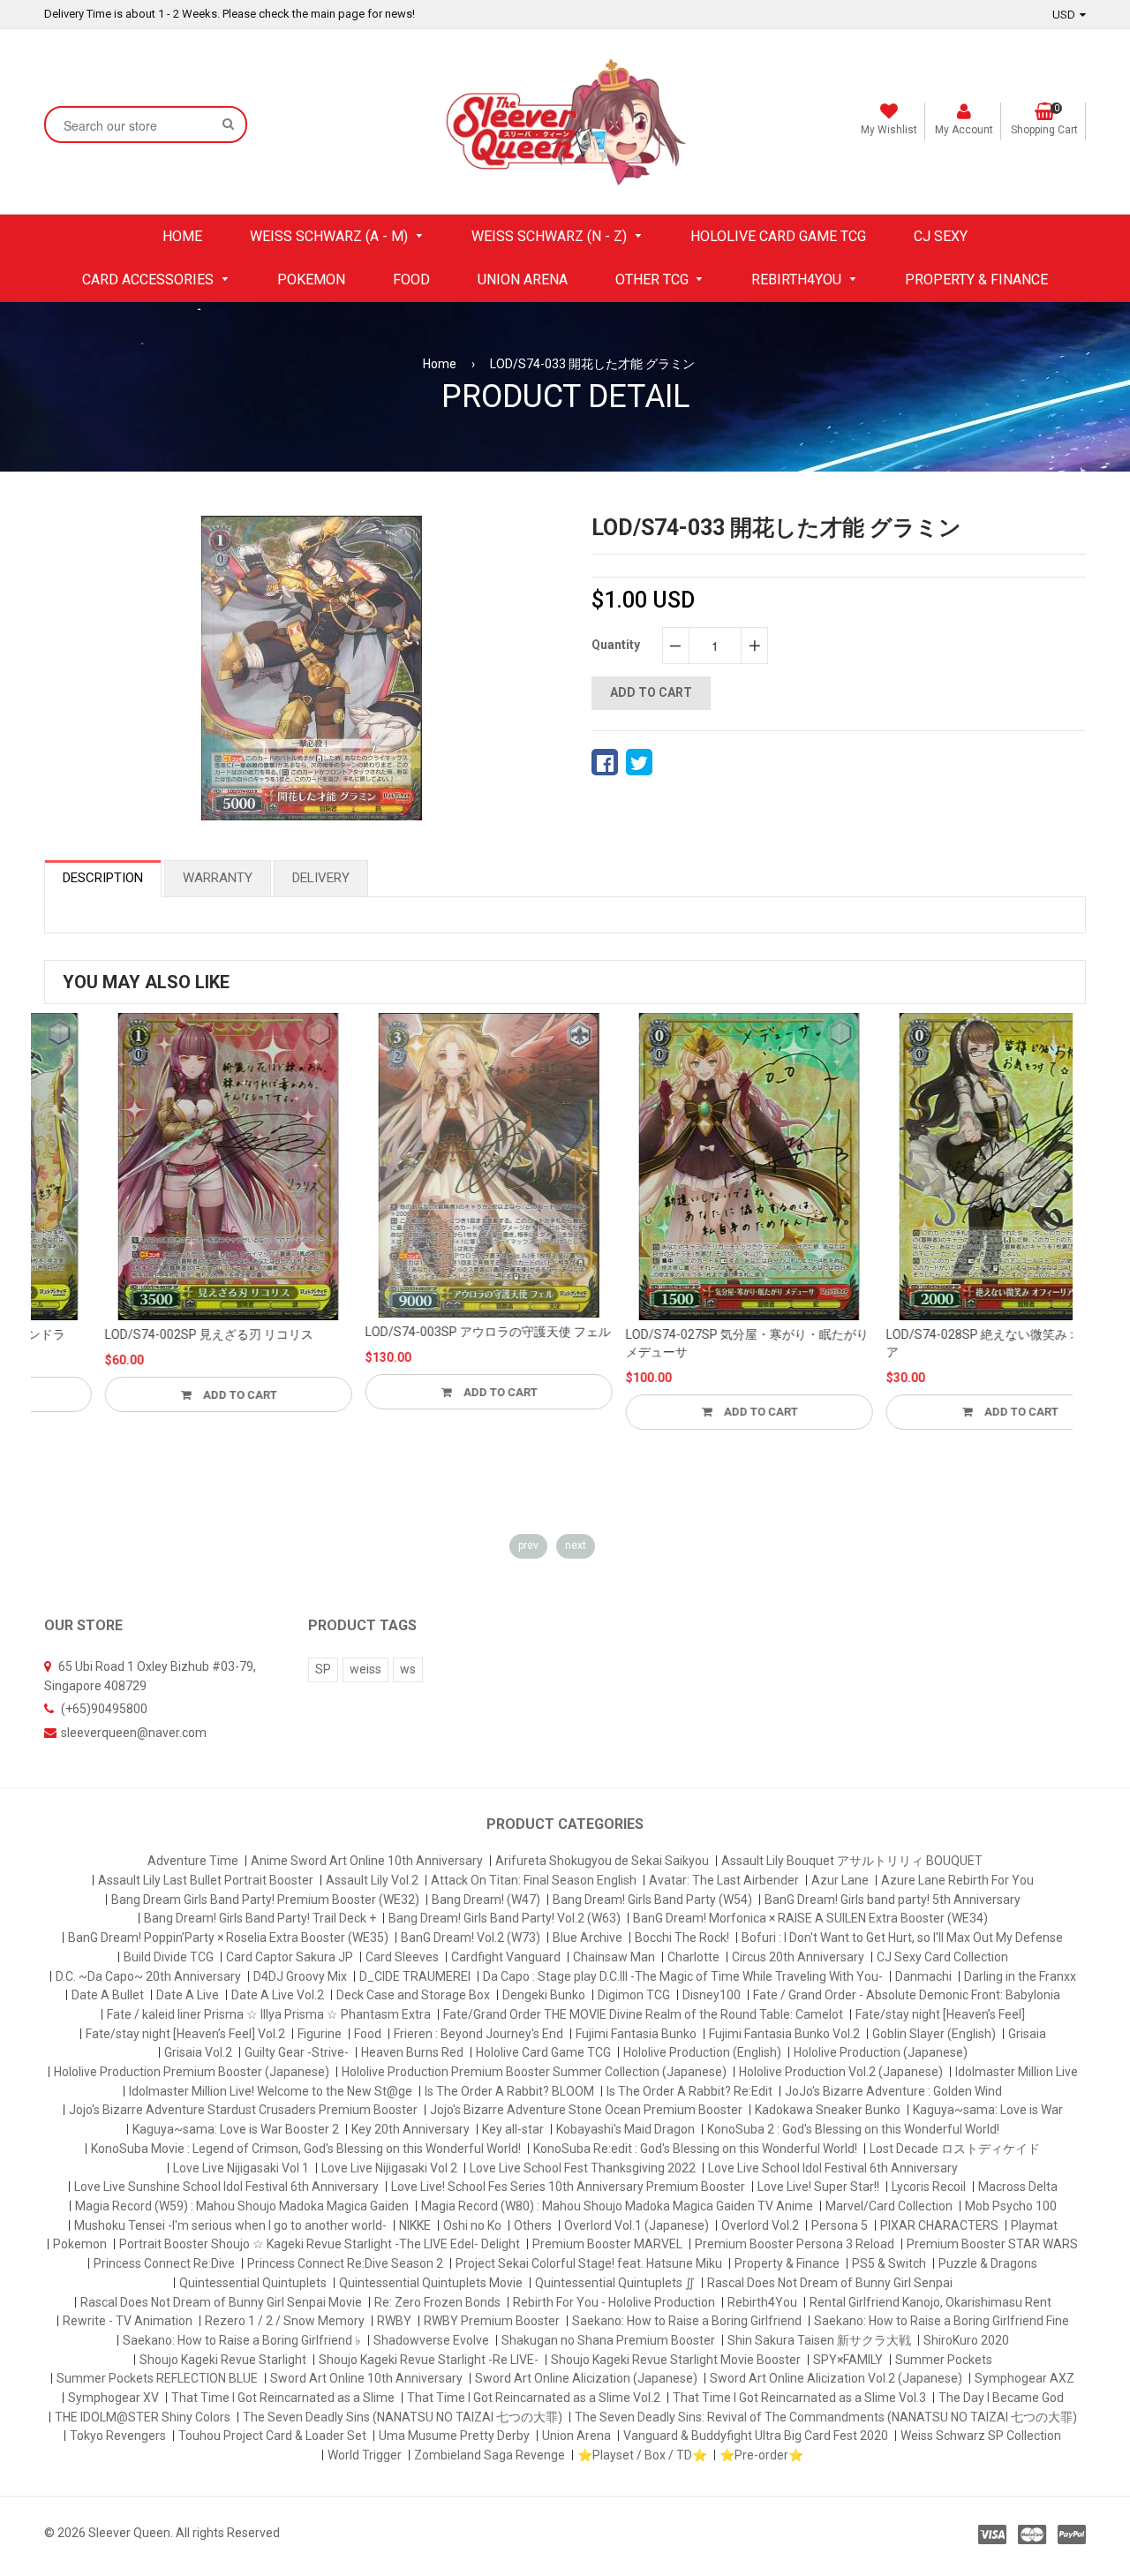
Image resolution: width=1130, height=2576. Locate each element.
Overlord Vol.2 (760, 2225)
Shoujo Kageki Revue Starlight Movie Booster (676, 2360)
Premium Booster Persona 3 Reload (795, 2244)
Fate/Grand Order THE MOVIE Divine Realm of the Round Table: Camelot (643, 2014)
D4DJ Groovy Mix (300, 1976)
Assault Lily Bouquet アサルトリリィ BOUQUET (852, 1861)
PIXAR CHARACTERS (939, 2225)
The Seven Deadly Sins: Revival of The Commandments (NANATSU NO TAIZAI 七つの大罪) (826, 2417)
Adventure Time (193, 1861)
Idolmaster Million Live (1017, 2072)
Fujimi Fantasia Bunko (636, 2034)
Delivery (321, 878)
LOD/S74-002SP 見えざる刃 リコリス (148, 1334)
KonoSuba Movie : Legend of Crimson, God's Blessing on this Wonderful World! (306, 2149)
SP (323, 1669)
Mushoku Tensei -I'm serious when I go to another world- (230, 2225)
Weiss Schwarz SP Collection (981, 2436)
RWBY (394, 2321)
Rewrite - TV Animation (128, 2321)
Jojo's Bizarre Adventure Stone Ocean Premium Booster (586, 2110)
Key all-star (513, 2129)
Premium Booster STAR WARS (992, 2244)
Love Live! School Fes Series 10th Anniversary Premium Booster (568, 2187)
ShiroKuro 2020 (966, 2340)
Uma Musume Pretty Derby (454, 2436)
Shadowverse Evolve (431, 2340)
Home (440, 364)
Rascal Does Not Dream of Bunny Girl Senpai (830, 2283)
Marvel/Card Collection (889, 2206)
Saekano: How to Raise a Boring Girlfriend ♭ (242, 2340)
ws (408, 1669)
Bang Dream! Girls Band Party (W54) (652, 1900)
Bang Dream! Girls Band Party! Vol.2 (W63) (505, 1918)
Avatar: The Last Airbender (724, 1880)
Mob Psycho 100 (1011, 2206)
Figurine (320, 2034)
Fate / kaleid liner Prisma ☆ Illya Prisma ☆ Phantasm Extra (269, 2014)
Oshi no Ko (472, 2225)
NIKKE (415, 2225)
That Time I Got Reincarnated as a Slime (283, 2398)
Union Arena (576, 2436)
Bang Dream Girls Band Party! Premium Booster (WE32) (265, 1900)
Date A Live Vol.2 (278, 1995)
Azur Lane (840, 1880)
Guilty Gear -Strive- (297, 2052)
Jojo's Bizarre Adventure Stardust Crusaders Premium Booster (243, 2110)
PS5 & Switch (889, 2263)
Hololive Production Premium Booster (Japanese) (192, 2072)
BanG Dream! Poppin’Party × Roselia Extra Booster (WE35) (228, 1938)
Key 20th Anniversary (411, 2129)
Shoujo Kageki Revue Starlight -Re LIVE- (429, 2360)
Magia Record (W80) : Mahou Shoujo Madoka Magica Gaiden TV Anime (617, 2206)
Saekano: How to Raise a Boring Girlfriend (687, 2321)
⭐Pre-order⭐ (761, 2455)
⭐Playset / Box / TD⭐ (642, 2455)
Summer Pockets (944, 2360)
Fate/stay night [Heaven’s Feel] (940, 2014)
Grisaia (1027, 2034)
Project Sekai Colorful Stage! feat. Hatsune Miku (589, 2263)
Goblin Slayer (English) (934, 2034)
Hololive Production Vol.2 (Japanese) (841, 2072)
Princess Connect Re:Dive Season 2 (345, 2263)
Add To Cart (178, 1395)
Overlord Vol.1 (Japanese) (637, 2225)
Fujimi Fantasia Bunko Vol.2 (784, 2034)
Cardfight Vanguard (506, 1957)
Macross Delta (1018, 2187)
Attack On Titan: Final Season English (534, 1880)
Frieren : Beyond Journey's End (478, 2034)
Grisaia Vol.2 (198, 2052)
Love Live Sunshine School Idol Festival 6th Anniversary (226, 2187)
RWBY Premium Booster (492, 2321)
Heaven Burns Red (412, 2052)
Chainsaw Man (614, 1957)
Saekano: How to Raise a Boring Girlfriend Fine (942, 2321)
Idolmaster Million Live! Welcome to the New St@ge (271, 2091)
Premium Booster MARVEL (607, 2244)
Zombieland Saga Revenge (490, 2455)
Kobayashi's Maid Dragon (625, 2129)
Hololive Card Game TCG (543, 2052)
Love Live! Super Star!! (818, 2187)
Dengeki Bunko (544, 1995)
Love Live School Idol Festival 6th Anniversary (833, 2168)
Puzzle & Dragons (988, 2263)
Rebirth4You (762, 2302)
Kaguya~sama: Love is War (988, 2110)
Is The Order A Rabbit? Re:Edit (689, 2091)
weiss (365, 1669)
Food (368, 2034)
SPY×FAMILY (848, 2360)
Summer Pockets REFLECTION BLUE (157, 2378)
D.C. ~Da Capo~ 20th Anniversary (148, 1976)
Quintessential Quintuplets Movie (431, 2283)
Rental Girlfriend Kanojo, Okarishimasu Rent (930, 2302)
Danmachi (923, 1976)
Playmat (1034, 2225)
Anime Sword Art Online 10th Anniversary (367, 1861)
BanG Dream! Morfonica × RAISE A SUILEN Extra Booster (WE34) (810, 1918)
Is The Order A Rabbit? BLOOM (509, 2091)
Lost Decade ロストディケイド (955, 2149)
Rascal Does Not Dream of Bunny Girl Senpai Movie (221, 2302)
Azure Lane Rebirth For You (957, 1880)
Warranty (218, 878)
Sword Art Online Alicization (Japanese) (586, 2378)
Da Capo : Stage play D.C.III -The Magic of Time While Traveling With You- (683, 1976)
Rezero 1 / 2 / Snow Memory (285, 2321)
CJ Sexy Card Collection (942, 1957)
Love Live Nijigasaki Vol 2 (389, 2168)
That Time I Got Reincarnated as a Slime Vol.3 (799, 2398)
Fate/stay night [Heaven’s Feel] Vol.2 (185, 2034)
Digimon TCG (634, 1995)
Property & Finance (787, 2263)
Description (103, 878)
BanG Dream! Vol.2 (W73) (471, 1938)
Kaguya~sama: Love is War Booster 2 (236, 2129)
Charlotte (693, 1957)
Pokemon (80, 2244)
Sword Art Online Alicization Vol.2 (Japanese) (836, 2378)
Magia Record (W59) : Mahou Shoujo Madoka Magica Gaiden (242, 2206)
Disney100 (712, 1995)
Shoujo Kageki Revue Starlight (223, 2360)
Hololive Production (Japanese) (881, 2052)
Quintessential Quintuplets (253, 2283)
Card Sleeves (402, 1957)
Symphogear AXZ (1025, 2378)
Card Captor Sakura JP (290, 1957)
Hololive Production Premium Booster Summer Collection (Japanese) (534, 2072)
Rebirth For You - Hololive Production (614, 2302)
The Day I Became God (1001, 2398)
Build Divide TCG (169, 1957)
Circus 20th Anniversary (798, 1957)
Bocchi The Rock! (682, 1938)
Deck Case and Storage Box (413, 1995)
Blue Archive (588, 1938)
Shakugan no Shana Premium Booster (608, 2340)
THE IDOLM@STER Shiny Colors (143, 2417)
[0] (605, 762)
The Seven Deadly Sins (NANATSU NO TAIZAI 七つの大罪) (403, 2417)
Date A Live (188, 1995)
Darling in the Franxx (1020, 1976)
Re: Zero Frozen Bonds (437, 2302)
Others (533, 2225)
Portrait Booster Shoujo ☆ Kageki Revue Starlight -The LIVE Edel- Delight (320, 2244)
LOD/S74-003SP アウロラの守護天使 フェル (427, 1332)
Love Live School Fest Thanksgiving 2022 (583, 2168)
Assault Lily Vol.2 (372, 1880)
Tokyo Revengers (118, 2436)
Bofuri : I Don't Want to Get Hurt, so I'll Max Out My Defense (902, 1938)
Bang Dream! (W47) (486, 1900)
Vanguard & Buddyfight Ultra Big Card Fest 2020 (756, 2436)
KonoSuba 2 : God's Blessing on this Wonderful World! (853, 2129)
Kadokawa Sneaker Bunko (828, 2110)
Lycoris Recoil (929, 2187)
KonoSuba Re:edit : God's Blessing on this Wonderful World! (695, 2149)
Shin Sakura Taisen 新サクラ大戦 (819, 2340)
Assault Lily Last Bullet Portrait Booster (206, 1880)
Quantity (616, 645)
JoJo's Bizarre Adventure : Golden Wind (893, 2091)
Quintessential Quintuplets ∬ (615, 2283)
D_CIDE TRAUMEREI (415, 1976)
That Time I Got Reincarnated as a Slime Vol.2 (534, 2398)
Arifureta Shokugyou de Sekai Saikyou (602, 1861)
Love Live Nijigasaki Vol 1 (241, 2168)
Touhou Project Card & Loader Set (272, 2436)
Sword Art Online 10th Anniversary (366, 2378)
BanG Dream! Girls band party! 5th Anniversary (893, 1900)
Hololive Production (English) (702, 2052)
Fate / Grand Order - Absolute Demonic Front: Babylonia (907, 1995)
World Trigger (365, 2455)
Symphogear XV (113, 2398)
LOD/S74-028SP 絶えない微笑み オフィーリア (948, 1343)
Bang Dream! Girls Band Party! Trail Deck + (260, 1918)
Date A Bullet (108, 1995)
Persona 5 (840, 2225)
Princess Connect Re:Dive (164, 2263)
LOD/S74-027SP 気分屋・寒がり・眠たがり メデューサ (686, 1343)
